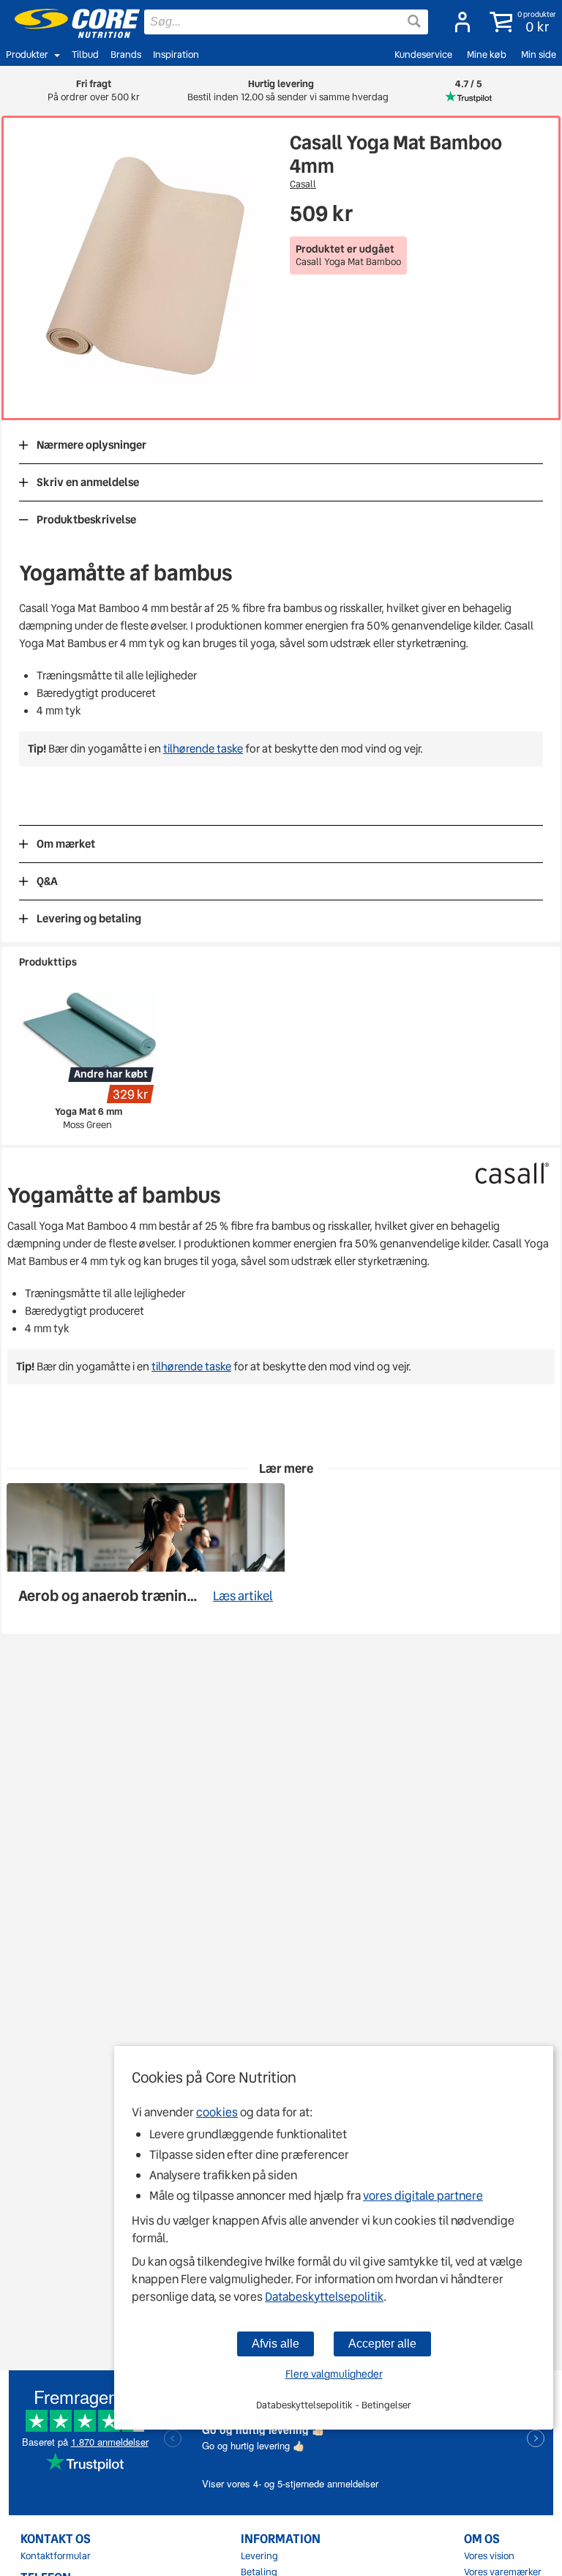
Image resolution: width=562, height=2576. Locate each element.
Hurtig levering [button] (281, 90)
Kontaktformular (56, 2556)
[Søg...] (414, 21)
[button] (520, 22)
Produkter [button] (27, 55)
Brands (126, 55)
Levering (259, 2556)
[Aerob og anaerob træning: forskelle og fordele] (146, 1552)
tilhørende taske (203, 749)
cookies (217, 2112)
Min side (539, 55)
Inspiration (176, 55)
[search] (286, 22)
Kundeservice (423, 55)
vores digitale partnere (423, 2196)
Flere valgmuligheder (334, 2374)
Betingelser (386, 2405)
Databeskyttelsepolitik (324, 2297)
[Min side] (458, 22)
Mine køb (487, 55)
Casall (303, 184)
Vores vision (489, 2556)
